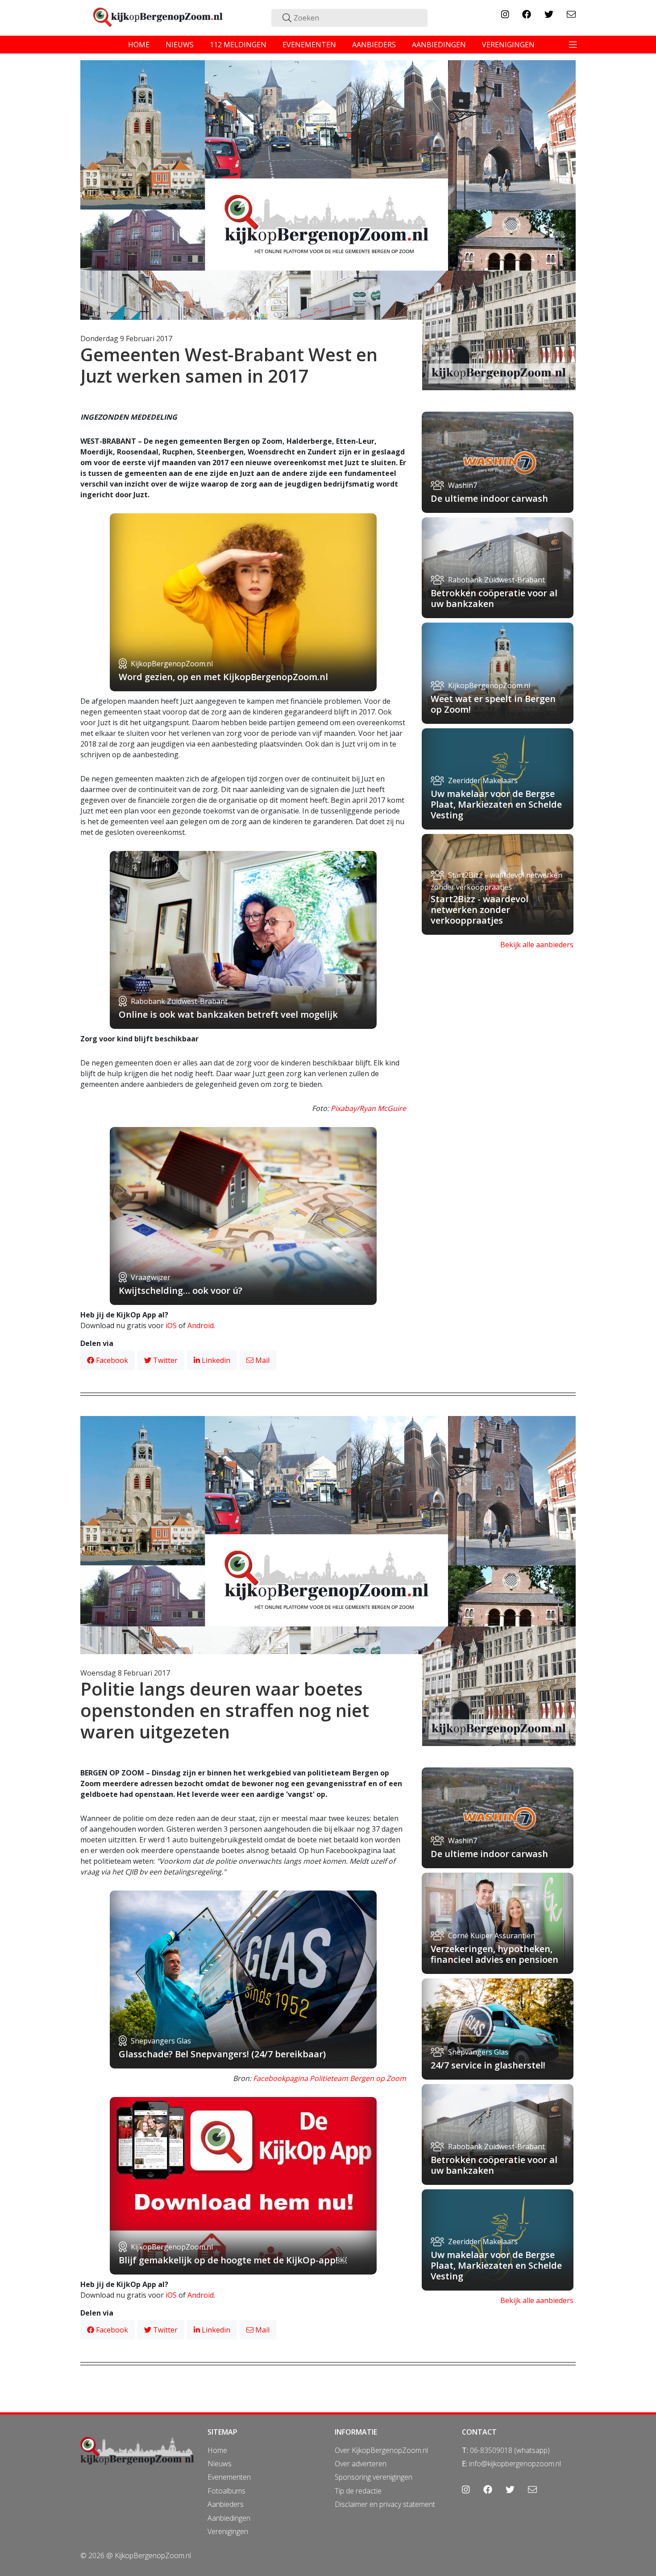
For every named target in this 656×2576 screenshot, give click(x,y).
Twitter (164, 1360)
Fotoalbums (226, 2491)
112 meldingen (238, 45)
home (139, 45)
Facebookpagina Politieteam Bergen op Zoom (330, 2078)
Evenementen (229, 2477)
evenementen (309, 45)
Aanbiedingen (229, 2518)
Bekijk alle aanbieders (537, 945)
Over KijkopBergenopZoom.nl (381, 2450)
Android (201, 1325)
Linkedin (215, 1360)
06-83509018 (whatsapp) (510, 2450)
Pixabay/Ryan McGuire (368, 1108)
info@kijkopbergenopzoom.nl (515, 2464)
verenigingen (508, 45)
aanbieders (374, 45)
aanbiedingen (439, 45)
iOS (171, 1325)
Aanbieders (226, 2504)
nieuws (180, 45)
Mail (262, 1360)
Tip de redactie (358, 2491)
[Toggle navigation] (573, 45)
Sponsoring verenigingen (374, 2477)
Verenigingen (228, 2531)
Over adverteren (361, 2464)
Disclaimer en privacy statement (385, 2504)
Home (217, 2450)
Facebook (111, 1360)
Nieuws (220, 2464)
